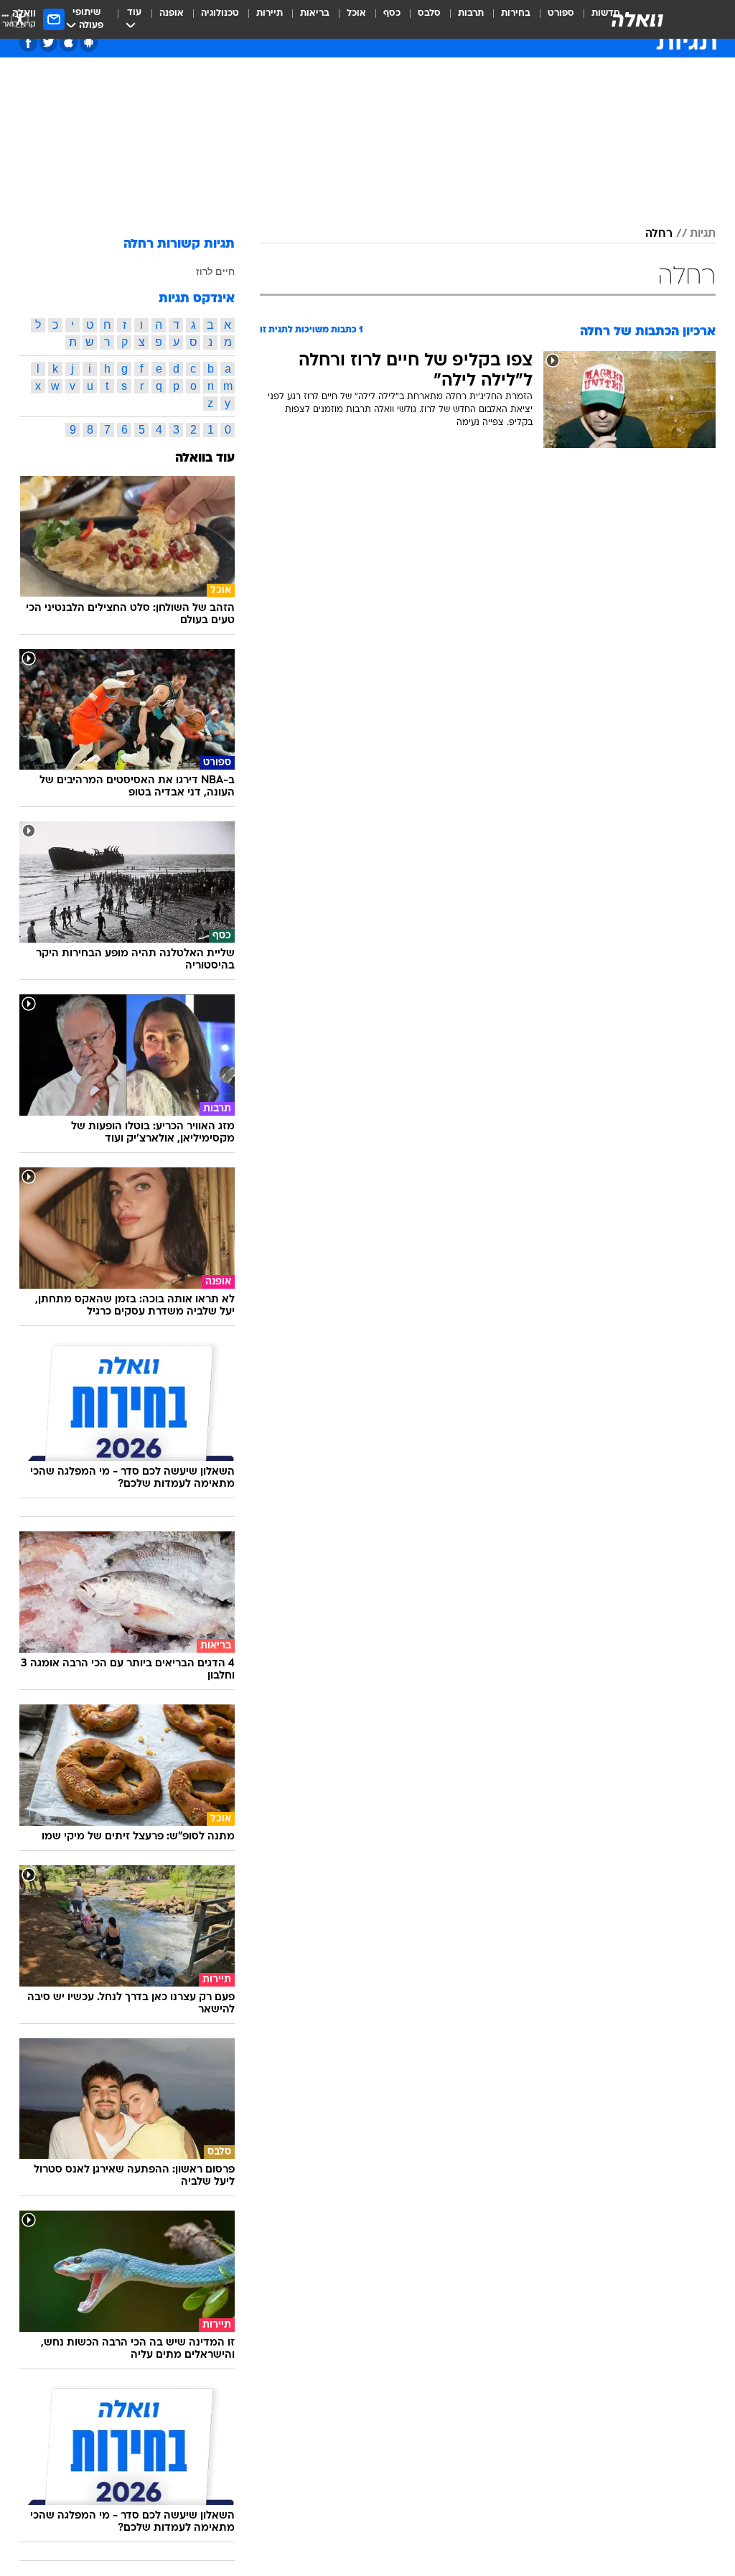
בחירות (516, 13)
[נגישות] (20, 19)
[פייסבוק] (28, 43)
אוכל (356, 13)
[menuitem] (552, 19)
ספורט (561, 13)
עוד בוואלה (205, 458)
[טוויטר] (48, 43)
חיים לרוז (215, 271)
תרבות (471, 13)
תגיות (703, 234)
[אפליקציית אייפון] (69, 43)
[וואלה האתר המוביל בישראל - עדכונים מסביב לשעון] (637, 19)
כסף (392, 13)
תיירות (270, 13)
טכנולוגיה (220, 13)
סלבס (429, 13)
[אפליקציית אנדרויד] (89, 43)
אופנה (172, 13)
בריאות (315, 13)
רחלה (659, 234)
